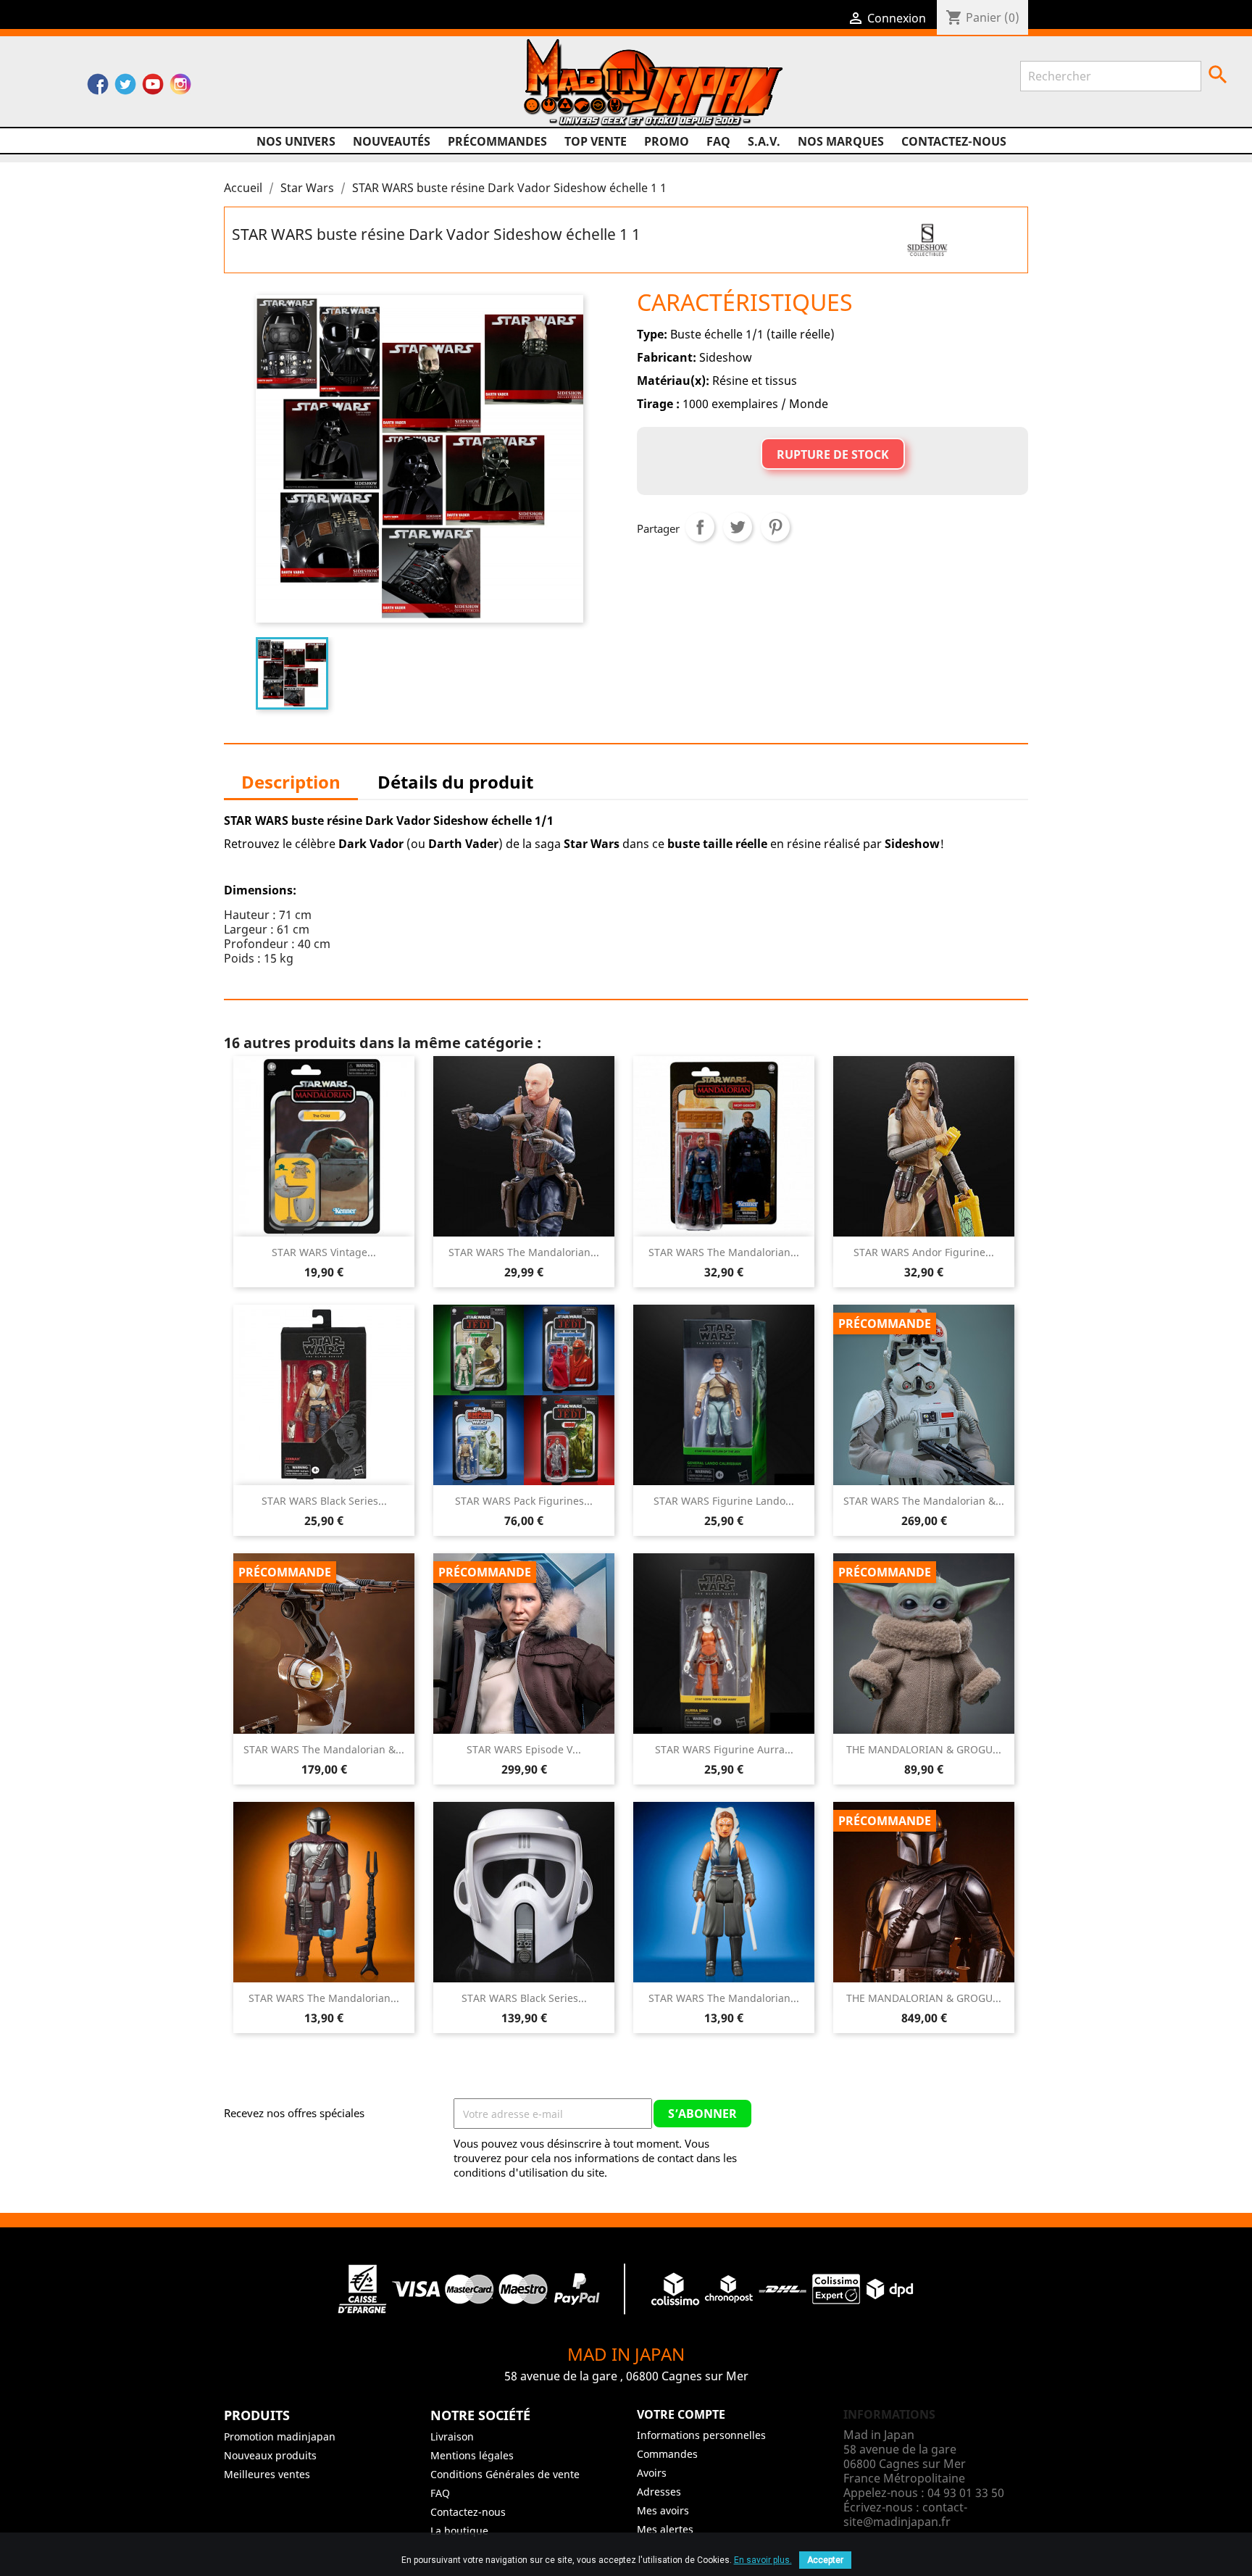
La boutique (459, 2531)
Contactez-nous (954, 141)
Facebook (98, 88)
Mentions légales (472, 2455)
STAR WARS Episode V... (524, 1749)
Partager (700, 527)
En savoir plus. (763, 2560)
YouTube (153, 88)
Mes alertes (665, 2529)
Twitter (125, 88)
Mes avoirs (663, 2510)
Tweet (738, 527)
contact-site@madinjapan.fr (905, 2514)
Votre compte (681, 2414)
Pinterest (775, 527)
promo (667, 141)
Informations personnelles (701, 2435)
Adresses (659, 2492)
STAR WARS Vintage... (324, 1252)
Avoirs (652, 2473)
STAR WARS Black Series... (324, 1501)
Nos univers (296, 141)
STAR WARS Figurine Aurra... (724, 1749)
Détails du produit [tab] (455, 782)
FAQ (718, 141)
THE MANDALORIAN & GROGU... (924, 1749)
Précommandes (497, 141)
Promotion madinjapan (280, 2436)
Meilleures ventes (267, 2474)
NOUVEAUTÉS (392, 141)
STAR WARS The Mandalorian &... (924, 1501)
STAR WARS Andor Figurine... (924, 1252)
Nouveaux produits (270, 2455)
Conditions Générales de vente (505, 2474)
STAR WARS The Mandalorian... (524, 1252)
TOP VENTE (596, 141)
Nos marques (841, 141)
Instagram (180, 88)
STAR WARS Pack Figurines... (524, 1501)
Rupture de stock (833, 454)
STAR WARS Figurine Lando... (724, 1501)
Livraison (452, 2436)
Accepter (825, 2560)
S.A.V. (764, 141)
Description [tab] (291, 782)
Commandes (667, 2454)
